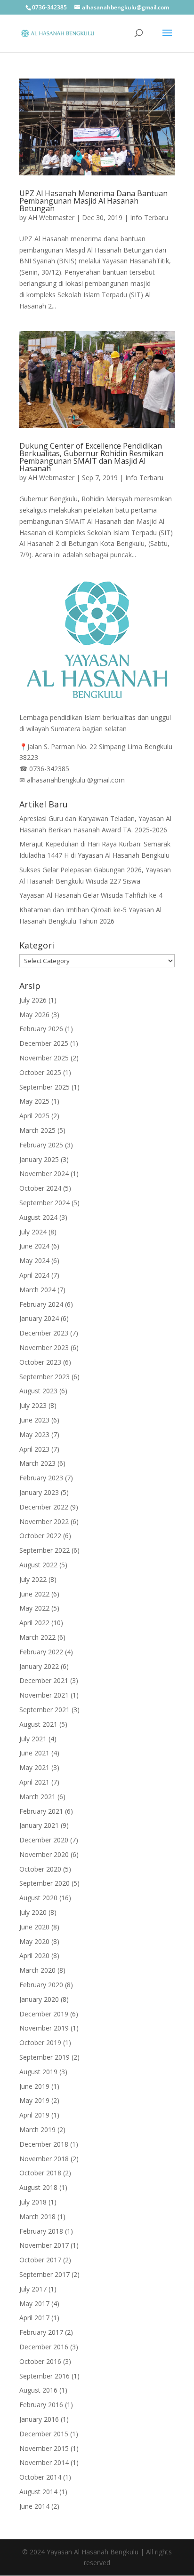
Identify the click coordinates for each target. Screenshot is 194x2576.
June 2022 (34, 1594)
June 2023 (34, 1420)
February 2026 (41, 1029)
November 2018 (44, 2159)
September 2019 (44, 2057)
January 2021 (39, 1825)
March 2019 (37, 2130)
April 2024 (34, 1275)
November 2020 (44, 1854)
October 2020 (40, 1869)
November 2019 (44, 2028)
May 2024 (34, 1260)
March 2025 (37, 1130)
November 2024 (44, 1173)
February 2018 (41, 2231)
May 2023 (34, 1434)
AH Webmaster (51, 217)
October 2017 (40, 2260)
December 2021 (44, 1680)
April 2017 (34, 2318)
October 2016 (40, 2361)
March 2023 (37, 1463)
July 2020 (33, 1912)
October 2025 (40, 1072)
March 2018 (37, 2216)
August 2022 (38, 1565)
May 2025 (34, 1101)
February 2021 (41, 1811)
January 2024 (39, 1318)
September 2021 (44, 1710)
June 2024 (34, 1246)
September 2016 (44, 2376)
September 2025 (44, 1087)
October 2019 (40, 2043)
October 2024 (40, 1188)
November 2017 (44, 2245)
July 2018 (33, 2202)
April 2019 (34, 2115)
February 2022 (41, 1652)
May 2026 (34, 1015)
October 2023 (40, 1362)
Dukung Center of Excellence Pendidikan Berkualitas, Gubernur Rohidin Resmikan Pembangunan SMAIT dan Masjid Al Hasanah (91, 457)
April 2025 (34, 1116)
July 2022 (33, 1579)
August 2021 (38, 1724)
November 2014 (44, 2462)
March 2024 (37, 1290)
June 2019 (34, 2086)
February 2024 (41, 1304)
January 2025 (39, 1159)
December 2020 (44, 1840)
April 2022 (34, 1623)
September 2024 (44, 1203)
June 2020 (34, 1927)
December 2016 (44, 2347)
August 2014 (38, 2492)
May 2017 (34, 2303)
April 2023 (34, 1449)
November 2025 (44, 1058)
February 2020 (41, 1985)
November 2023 (44, 1347)
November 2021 (44, 1695)
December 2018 (44, 2144)
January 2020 (39, 1999)
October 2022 (40, 1536)
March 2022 (37, 1637)
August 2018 (38, 2187)
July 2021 (33, 1739)
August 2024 (38, 1217)
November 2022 (44, 1521)
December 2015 (44, 2434)
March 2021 (37, 1797)
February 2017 (41, 2332)
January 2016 (39, 2419)
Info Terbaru (149, 217)
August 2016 (38, 2390)
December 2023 (44, 1333)
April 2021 (34, 1782)
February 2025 (41, 1145)
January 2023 (39, 1492)
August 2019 (38, 2072)
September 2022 (44, 1550)
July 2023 (33, 1405)
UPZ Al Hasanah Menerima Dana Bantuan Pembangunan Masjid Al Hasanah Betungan (93, 201)
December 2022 (44, 1507)
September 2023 (44, 1377)
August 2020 (38, 1898)
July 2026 (33, 1000)
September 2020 (44, 1883)
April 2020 (34, 1956)
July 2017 (33, 2289)
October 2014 (40, 2477)
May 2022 (34, 1608)
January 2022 (39, 1666)
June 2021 (34, 1753)
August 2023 (38, 1391)
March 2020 (37, 1970)
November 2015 (44, 2448)
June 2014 (34, 2506)
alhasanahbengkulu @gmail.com (76, 780)
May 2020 (34, 1941)
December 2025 (44, 1043)
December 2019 (44, 2014)
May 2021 (34, 1767)
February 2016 (41, 2405)
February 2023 (41, 1478)
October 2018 (40, 2173)
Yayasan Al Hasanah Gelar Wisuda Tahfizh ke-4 (91, 895)
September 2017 (44, 2274)
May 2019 (34, 2100)
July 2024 (33, 1232)
